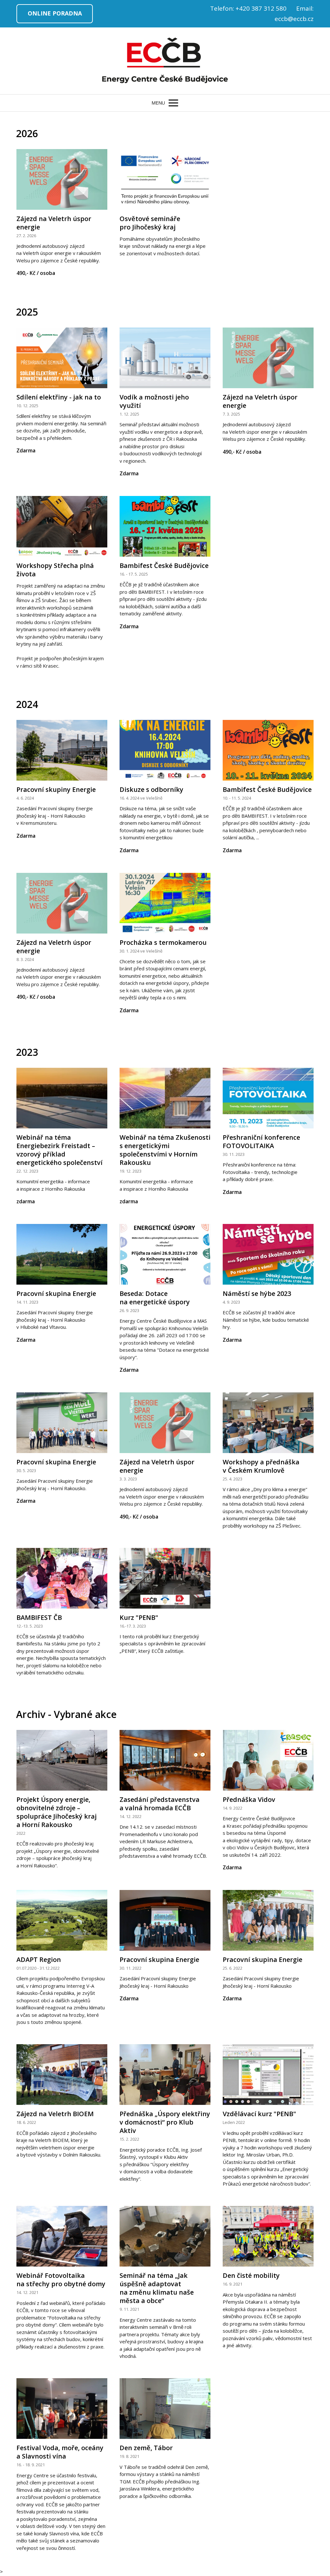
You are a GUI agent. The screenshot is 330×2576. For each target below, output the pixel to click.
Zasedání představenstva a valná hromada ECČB (160, 1804)
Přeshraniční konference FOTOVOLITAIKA (261, 1142)
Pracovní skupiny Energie (56, 789)
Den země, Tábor (146, 2448)
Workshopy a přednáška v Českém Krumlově (261, 1466)
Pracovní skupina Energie (56, 1293)
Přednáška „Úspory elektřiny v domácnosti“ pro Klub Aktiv (165, 2122)
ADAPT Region (39, 1960)
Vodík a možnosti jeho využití (154, 401)
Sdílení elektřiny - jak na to (59, 397)
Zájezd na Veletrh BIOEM (55, 2114)
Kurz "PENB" (139, 1617)
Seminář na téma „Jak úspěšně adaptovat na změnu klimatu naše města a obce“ (157, 2288)
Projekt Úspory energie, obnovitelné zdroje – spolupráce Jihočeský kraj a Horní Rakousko (57, 1812)
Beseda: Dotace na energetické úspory (155, 1298)
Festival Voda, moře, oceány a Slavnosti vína (60, 2452)
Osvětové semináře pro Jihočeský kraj (150, 223)
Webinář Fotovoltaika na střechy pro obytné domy (61, 2280)
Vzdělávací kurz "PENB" (259, 2114)
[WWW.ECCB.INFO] (165, 61)
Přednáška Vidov (249, 1799)
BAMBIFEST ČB (39, 1617)
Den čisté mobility (251, 2275)
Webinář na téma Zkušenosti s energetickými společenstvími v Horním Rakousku (165, 1150)
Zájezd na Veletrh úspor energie (54, 223)
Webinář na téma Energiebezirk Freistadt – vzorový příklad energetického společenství (59, 1150)
